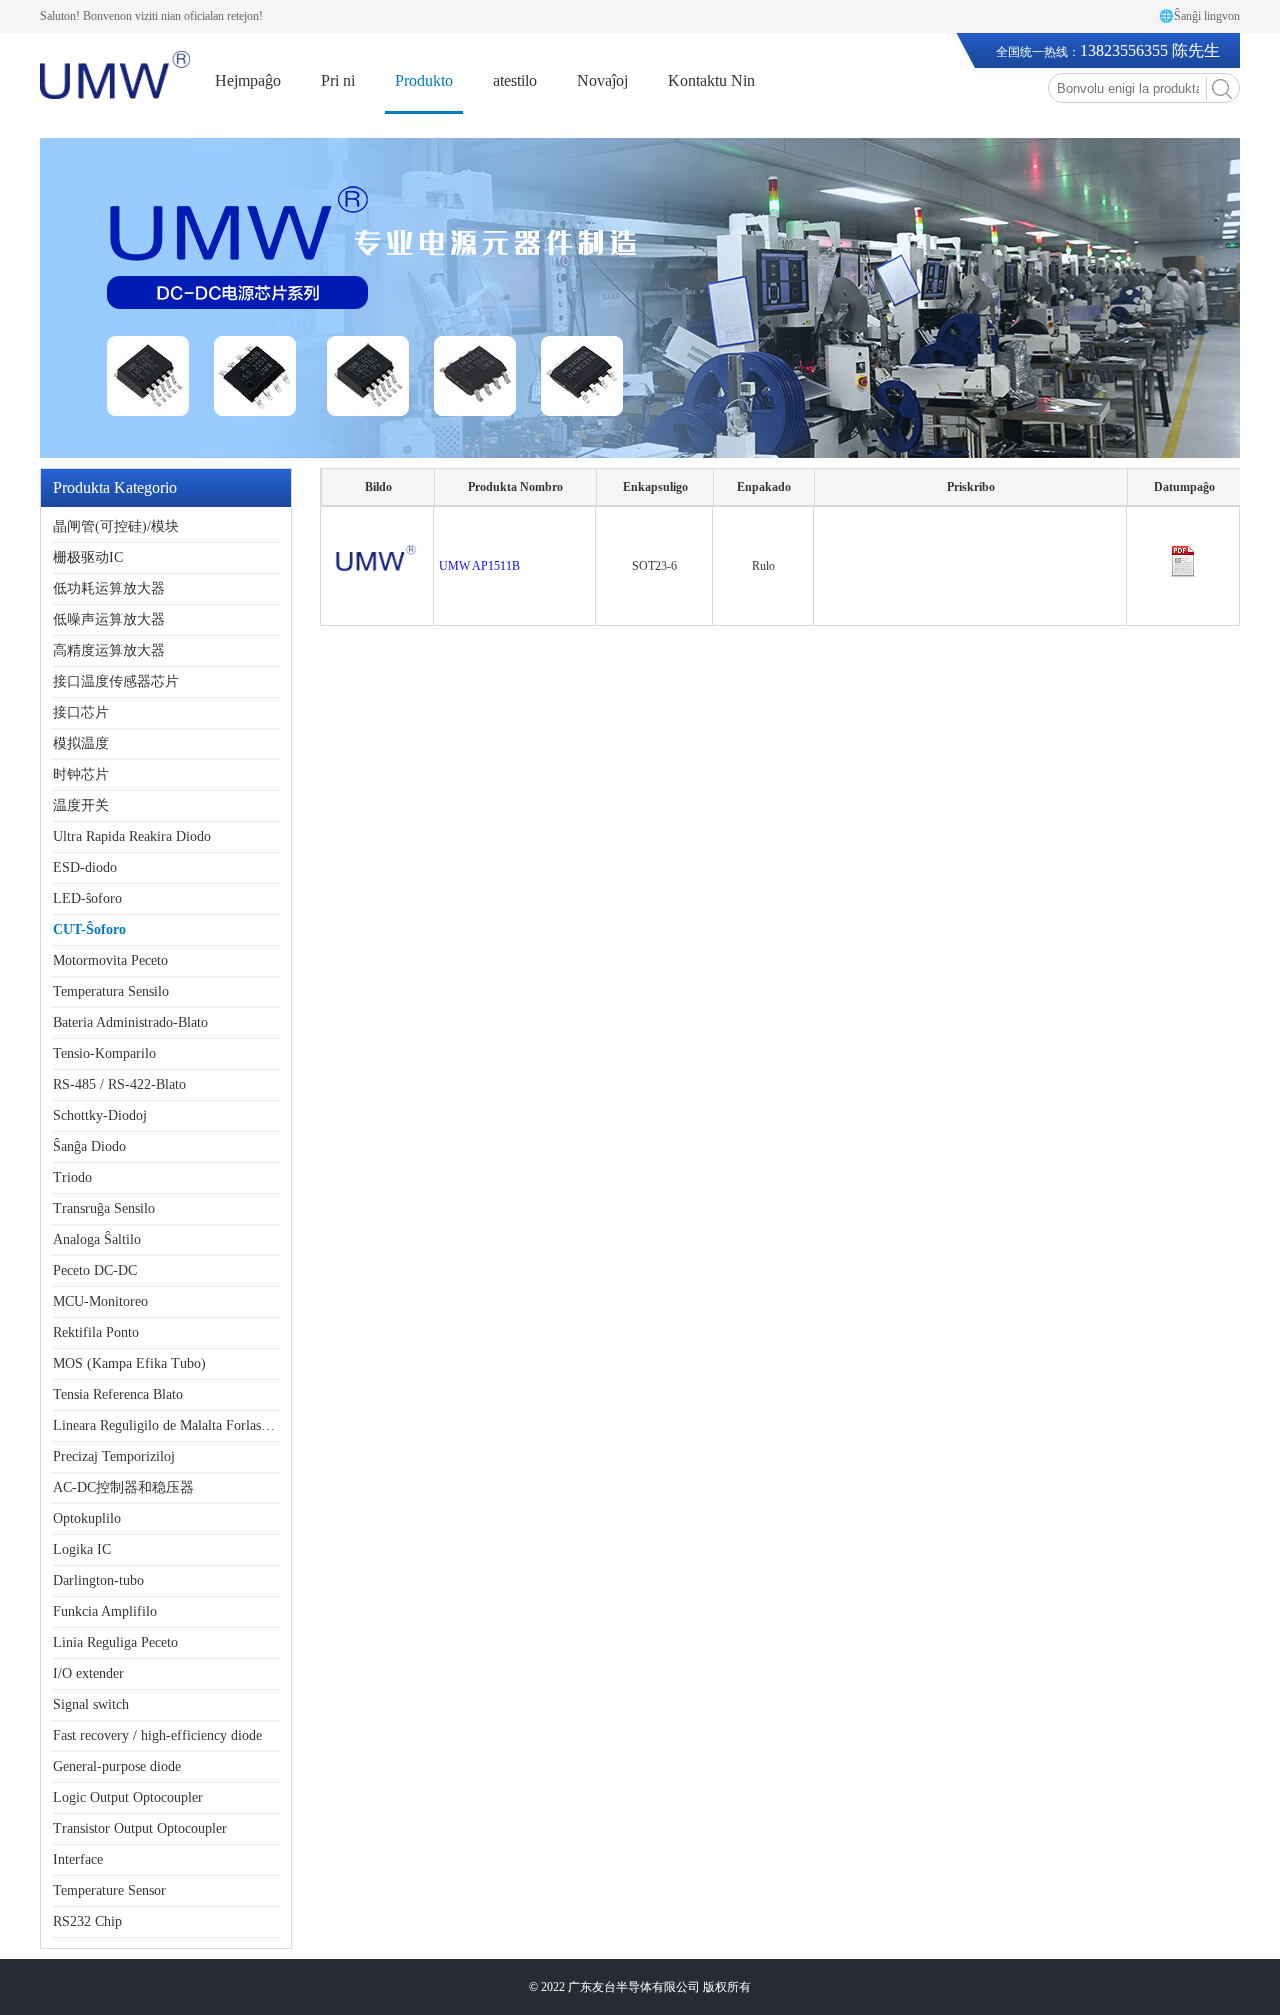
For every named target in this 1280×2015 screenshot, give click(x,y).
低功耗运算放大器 (109, 588)
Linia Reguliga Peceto (115, 1642)
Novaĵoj (602, 80)
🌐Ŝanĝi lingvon (1199, 16)
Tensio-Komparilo (104, 1053)
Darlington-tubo (98, 1580)
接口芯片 (81, 712)
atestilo (515, 80)
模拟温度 (81, 743)
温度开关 (81, 805)
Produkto (424, 80)
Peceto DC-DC (95, 1270)
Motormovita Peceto (110, 960)
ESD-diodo (85, 867)
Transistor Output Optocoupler (140, 1828)
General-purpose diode (117, 1766)
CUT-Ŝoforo (89, 929)
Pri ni (338, 80)
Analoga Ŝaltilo (97, 1239)
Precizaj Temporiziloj (114, 1456)
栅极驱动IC (88, 557)
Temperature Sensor (109, 1890)
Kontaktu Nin (711, 80)
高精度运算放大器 (109, 650)
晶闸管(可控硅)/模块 (116, 526)
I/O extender (88, 1673)
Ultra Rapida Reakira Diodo (132, 836)
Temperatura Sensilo (111, 991)
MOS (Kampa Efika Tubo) (129, 1363)
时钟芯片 (81, 774)
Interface (78, 1859)
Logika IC (82, 1549)
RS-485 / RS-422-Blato (119, 1084)
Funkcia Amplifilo (105, 1611)
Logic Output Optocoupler (128, 1797)
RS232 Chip (87, 1921)
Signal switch (91, 1704)
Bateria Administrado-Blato (130, 1022)
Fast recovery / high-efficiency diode (157, 1735)
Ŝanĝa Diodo (89, 1146)
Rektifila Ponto (96, 1332)
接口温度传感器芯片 (116, 681)
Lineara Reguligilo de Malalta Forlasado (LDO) (188, 1425)
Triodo (72, 1177)
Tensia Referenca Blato (118, 1394)
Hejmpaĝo (248, 80)
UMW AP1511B (479, 566)
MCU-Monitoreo (100, 1301)
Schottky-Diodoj (100, 1115)
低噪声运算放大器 (109, 619)
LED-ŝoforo (87, 898)
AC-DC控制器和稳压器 (123, 1487)
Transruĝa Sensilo (104, 1208)
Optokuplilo (87, 1518)
